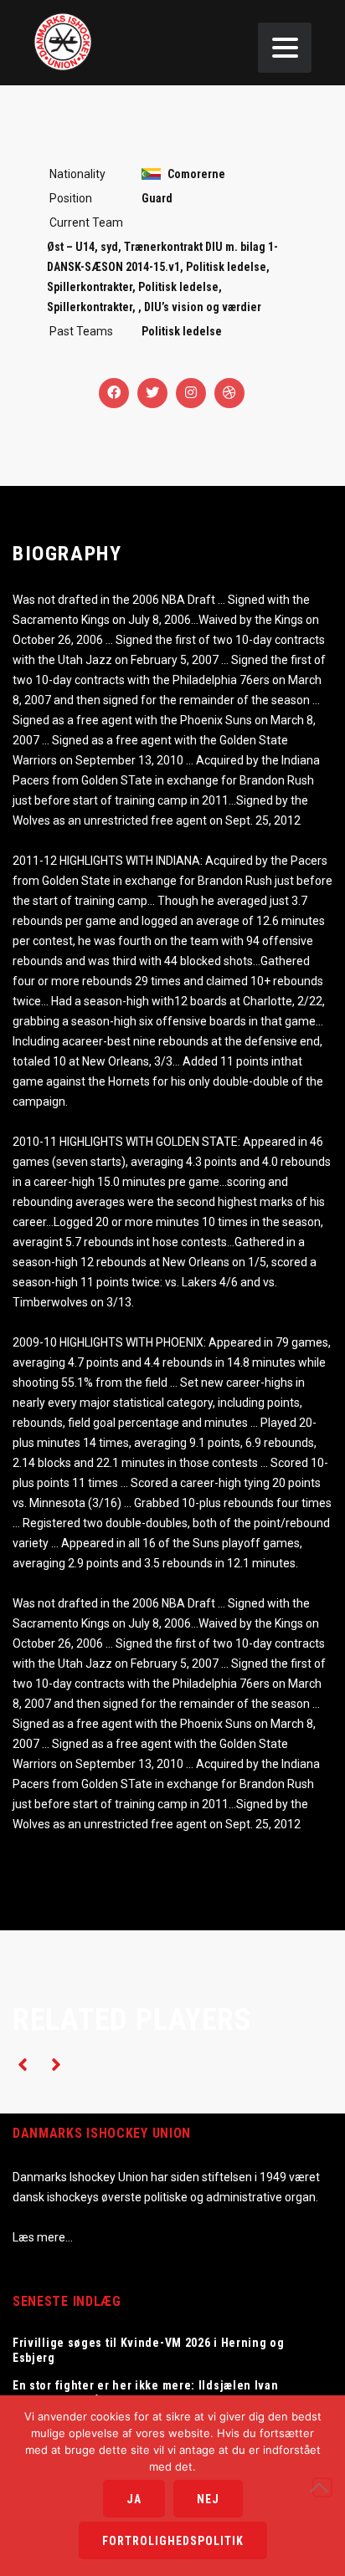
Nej (208, 2499)
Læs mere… (43, 2237)
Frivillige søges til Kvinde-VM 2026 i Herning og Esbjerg (149, 2350)
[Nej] (322, 2487)
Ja (134, 2499)
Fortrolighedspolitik (173, 2541)
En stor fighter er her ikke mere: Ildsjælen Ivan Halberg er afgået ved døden (146, 2393)
